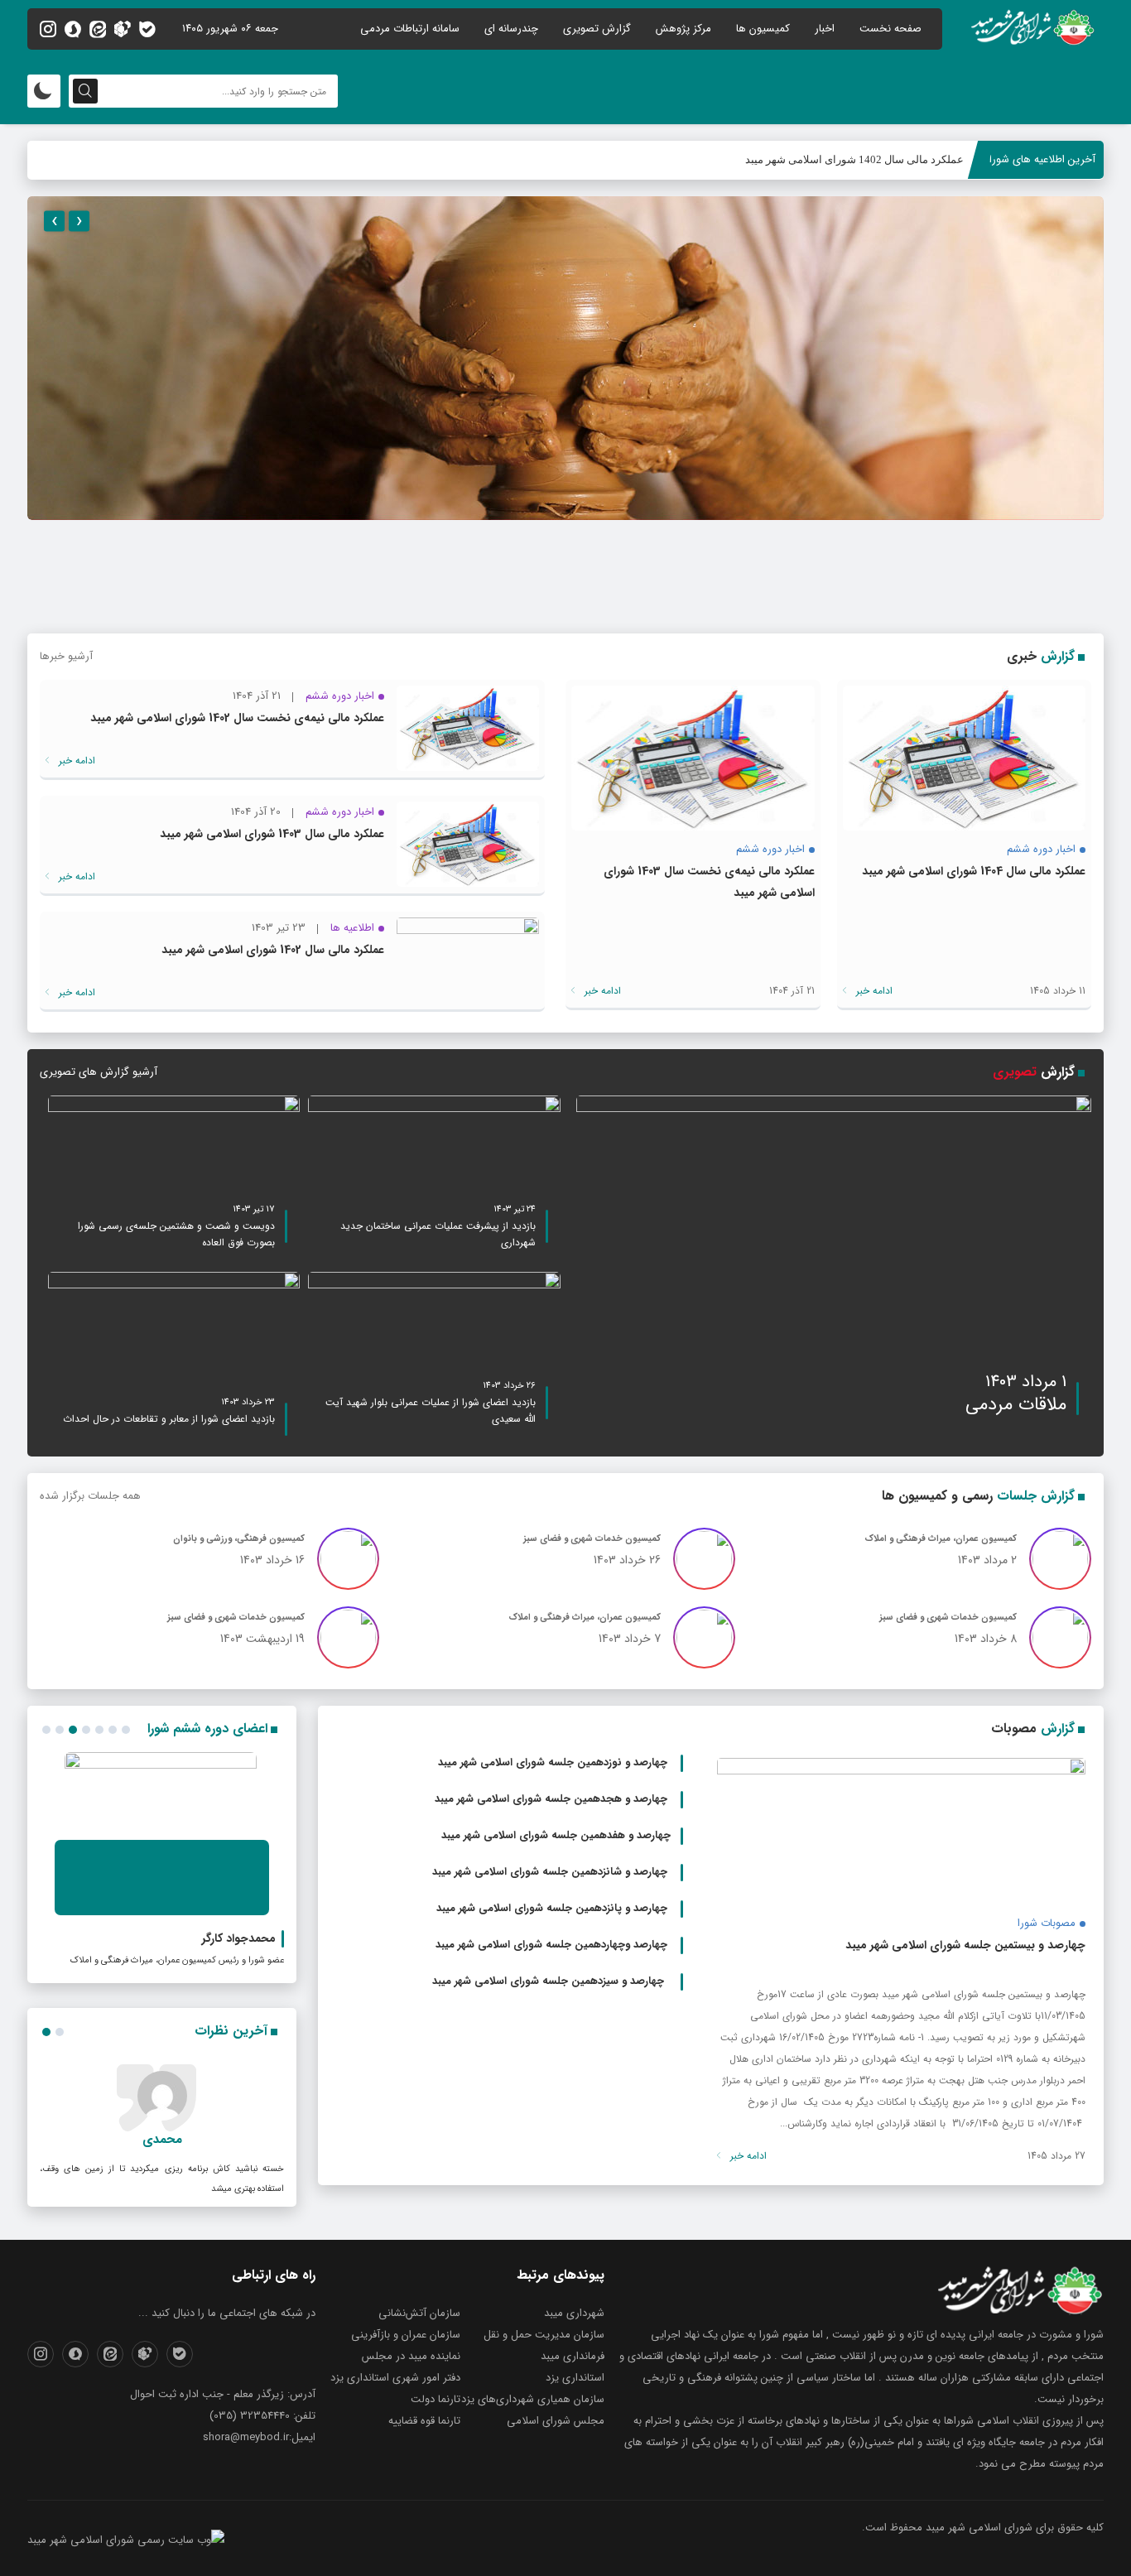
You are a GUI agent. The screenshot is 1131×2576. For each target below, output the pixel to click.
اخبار (825, 29)
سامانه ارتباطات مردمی (410, 29)
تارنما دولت (436, 2399)
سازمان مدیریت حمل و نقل (544, 2335)
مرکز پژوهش (683, 29)
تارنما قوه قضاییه (424, 2421)
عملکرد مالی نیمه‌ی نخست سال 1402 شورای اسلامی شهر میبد (237, 718)
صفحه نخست (890, 29)
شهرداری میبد (574, 2313)
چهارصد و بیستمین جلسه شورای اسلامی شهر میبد (965, 1945)
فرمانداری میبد (573, 2356)
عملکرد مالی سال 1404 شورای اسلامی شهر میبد (974, 871)
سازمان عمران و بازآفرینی (406, 2335)
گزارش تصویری (597, 29)
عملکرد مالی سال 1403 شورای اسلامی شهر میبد (272, 834)
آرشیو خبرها (66, 656)
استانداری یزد (575, 2378)
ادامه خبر (873, 991)
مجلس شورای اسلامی (556, 2421)
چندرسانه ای (511, 29)
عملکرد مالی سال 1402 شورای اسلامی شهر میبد (854, 159)
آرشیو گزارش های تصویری (99, 1072)
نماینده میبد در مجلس (411, 2356)
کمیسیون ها (763, 29)
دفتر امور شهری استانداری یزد (395, 2378)
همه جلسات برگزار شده (90, 1496)
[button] (46, 1730)
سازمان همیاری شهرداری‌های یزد (533, 2399)
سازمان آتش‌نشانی (419, 2313)
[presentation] (54, 221)
